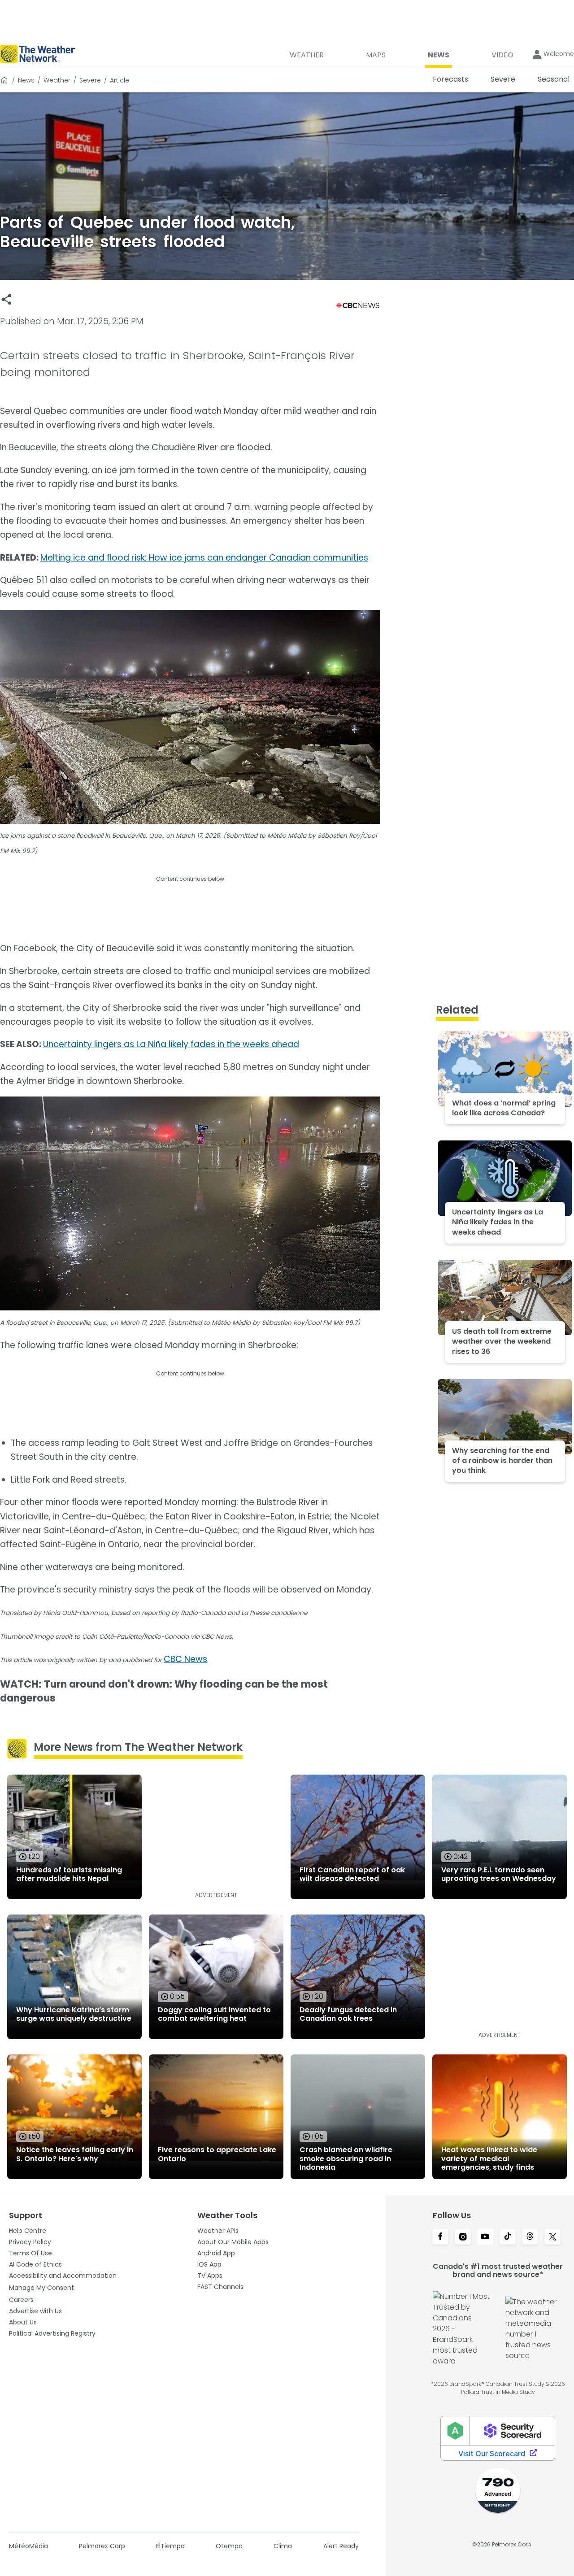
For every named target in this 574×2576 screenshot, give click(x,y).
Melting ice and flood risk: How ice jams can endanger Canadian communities (204, 558)
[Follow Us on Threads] (530, 2237)
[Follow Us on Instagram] (463, 2237)
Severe (90, 80)
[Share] (7, 299)
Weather (57, 80)
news (26, 80)
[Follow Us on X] (552, 2237)
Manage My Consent (41, 2288)
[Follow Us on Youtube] (485, 2237)
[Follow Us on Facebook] (440, 2237)
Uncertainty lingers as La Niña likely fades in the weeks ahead (171, 1044)
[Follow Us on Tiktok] (508, 2237)
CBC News (185, 1659)
